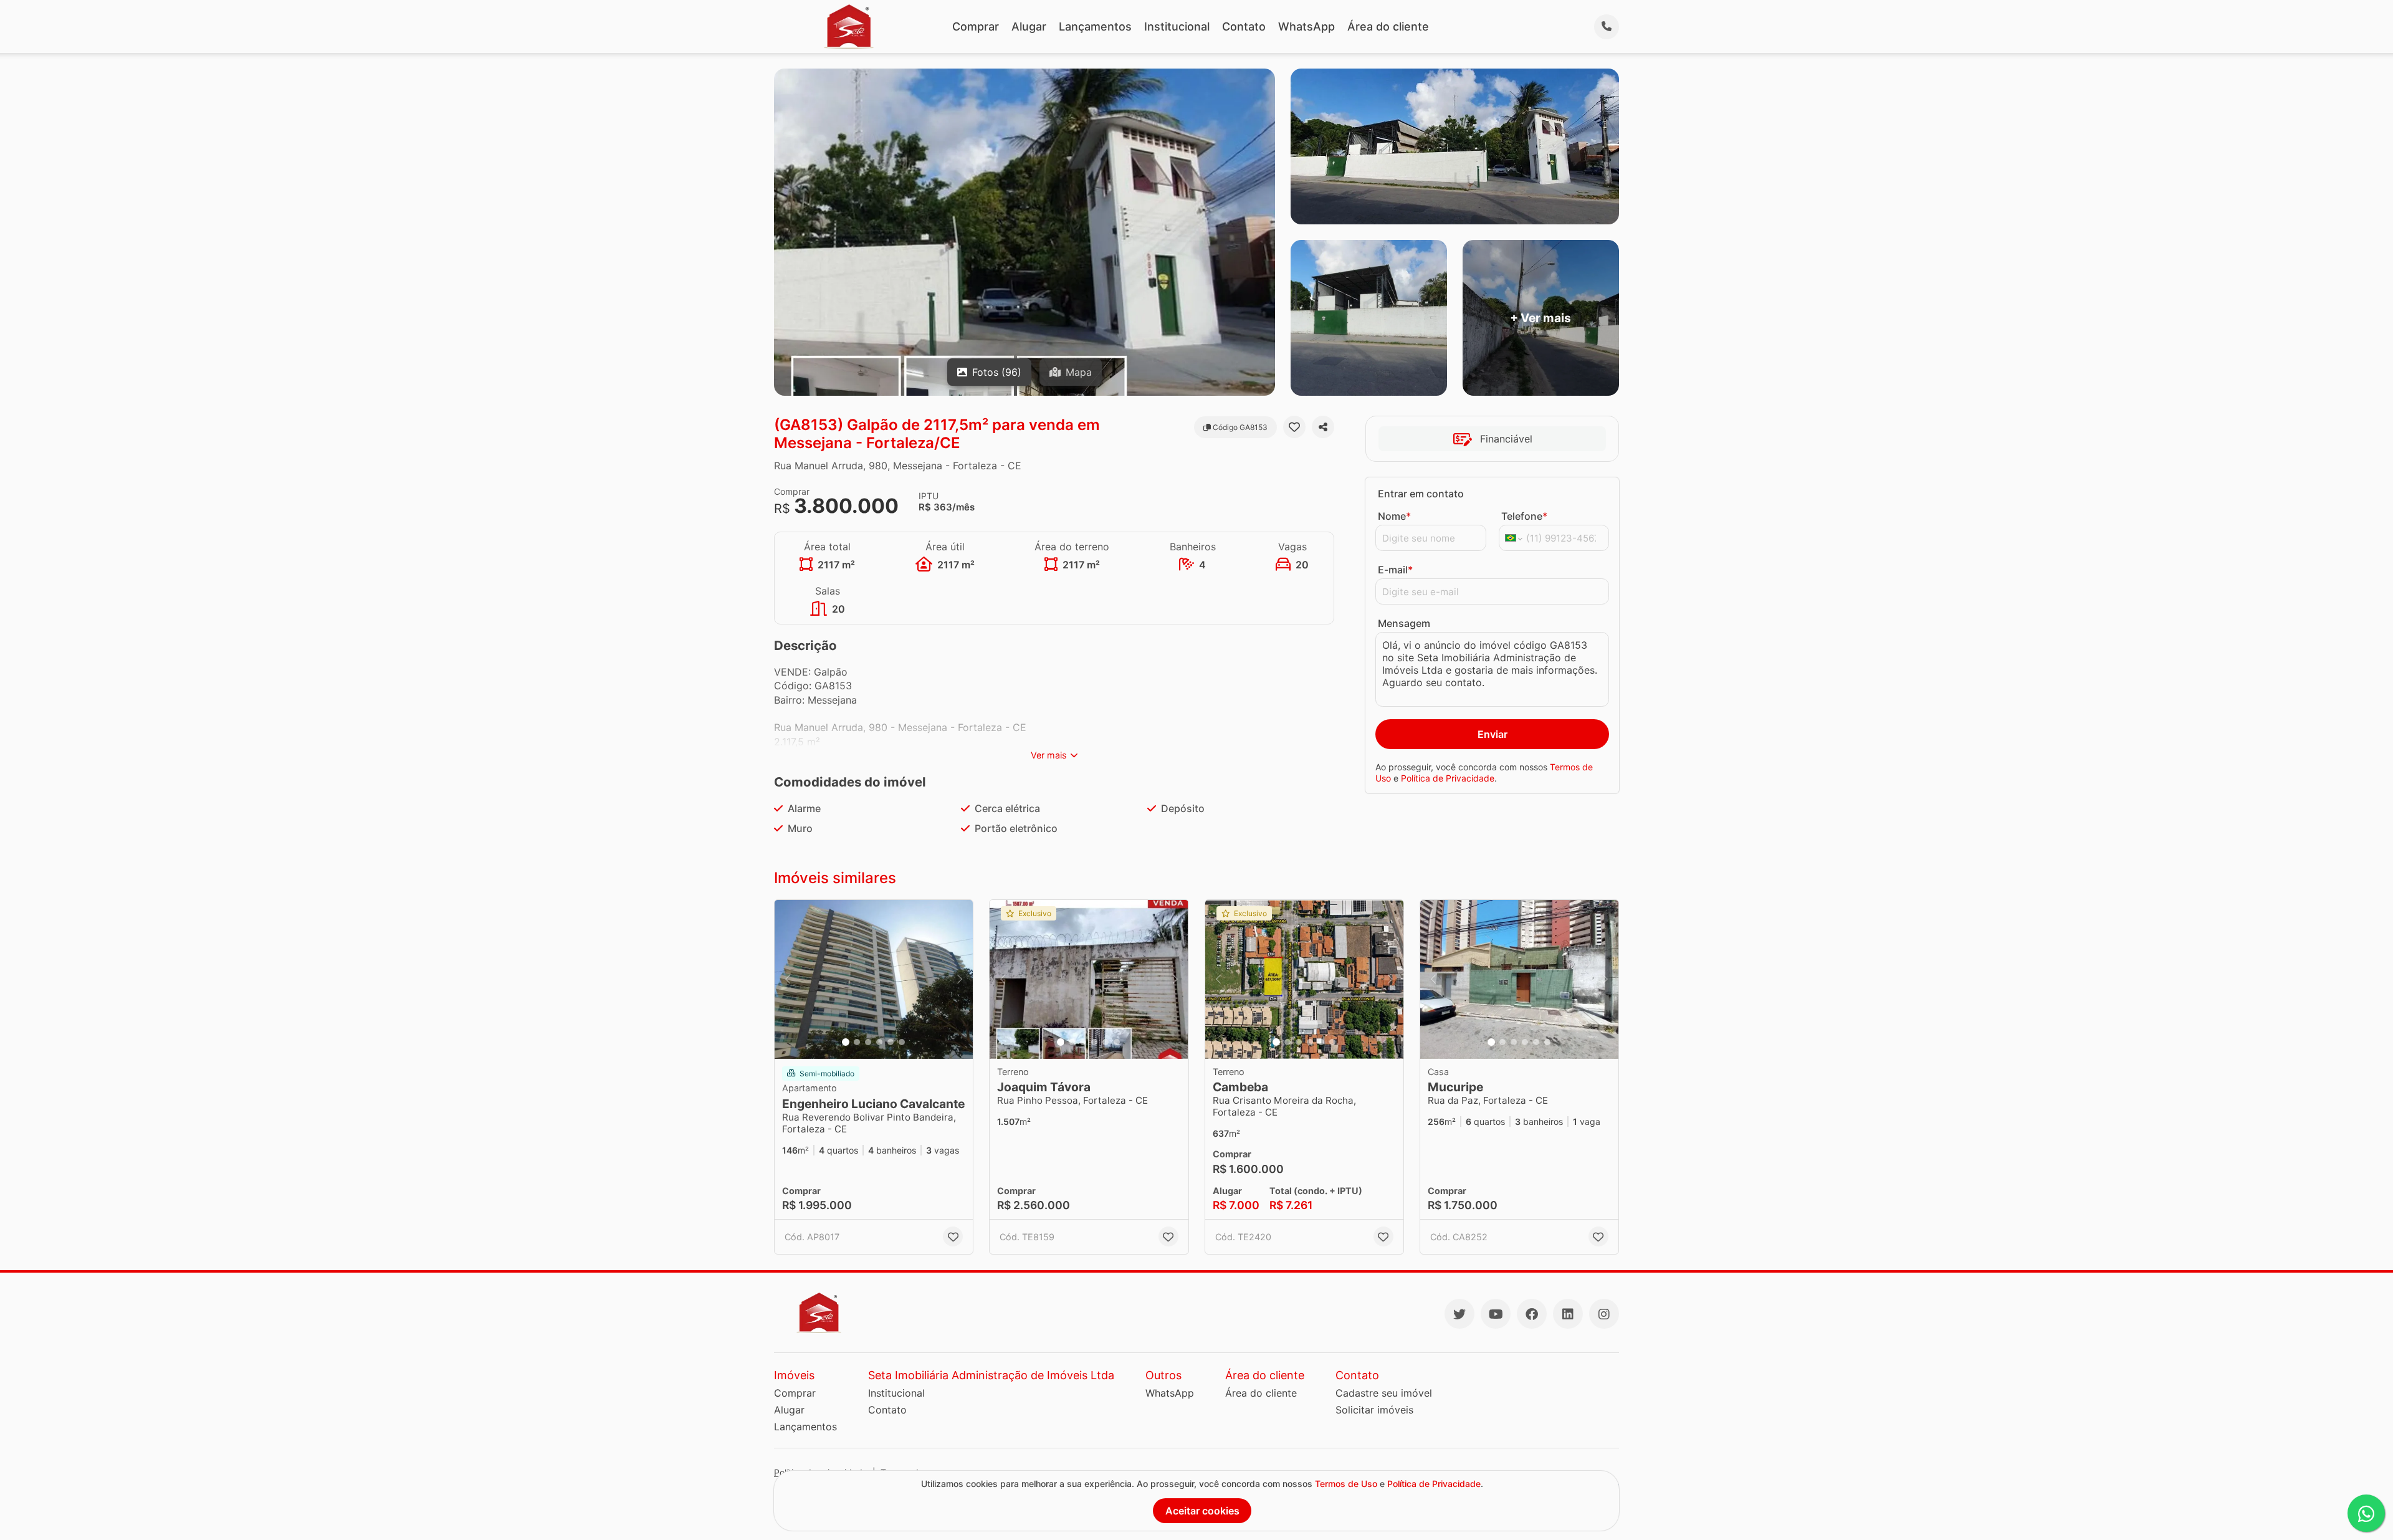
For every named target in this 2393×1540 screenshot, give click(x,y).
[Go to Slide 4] (879, 1042)
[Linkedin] (1568, 1314)
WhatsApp (1306, 26)
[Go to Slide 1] (846, 1042)
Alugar (1029, 26)
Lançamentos (1095, 26)
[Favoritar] (1294, 427)
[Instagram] (1604, 1314)
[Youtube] (1496, 1314)
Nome (1394, 516)
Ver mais (1049, 755)
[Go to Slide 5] (891, 1042)
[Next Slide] (960, 979)
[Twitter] (1459, 1314)
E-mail (1395, 570)
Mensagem (1404, 623)
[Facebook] (1532, 1314)
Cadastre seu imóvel (1384, 1393)
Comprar (976, 26)
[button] (874, 979)
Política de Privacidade (1448, 778)
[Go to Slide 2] (857, 1042)
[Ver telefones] (1607, 27)
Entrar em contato (1421, 494)
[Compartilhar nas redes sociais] (1323, 427)
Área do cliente (1388, 26)
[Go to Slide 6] (902, 1042)
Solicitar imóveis (1374, 1410)
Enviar (1493, 734)
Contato (1244, 26)
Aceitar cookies (1202, 1511)
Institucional (1177, 26)
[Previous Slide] (788, 979)
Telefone (1524, 516)
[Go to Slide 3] (868, 1042)
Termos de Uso (1346, 1484)
